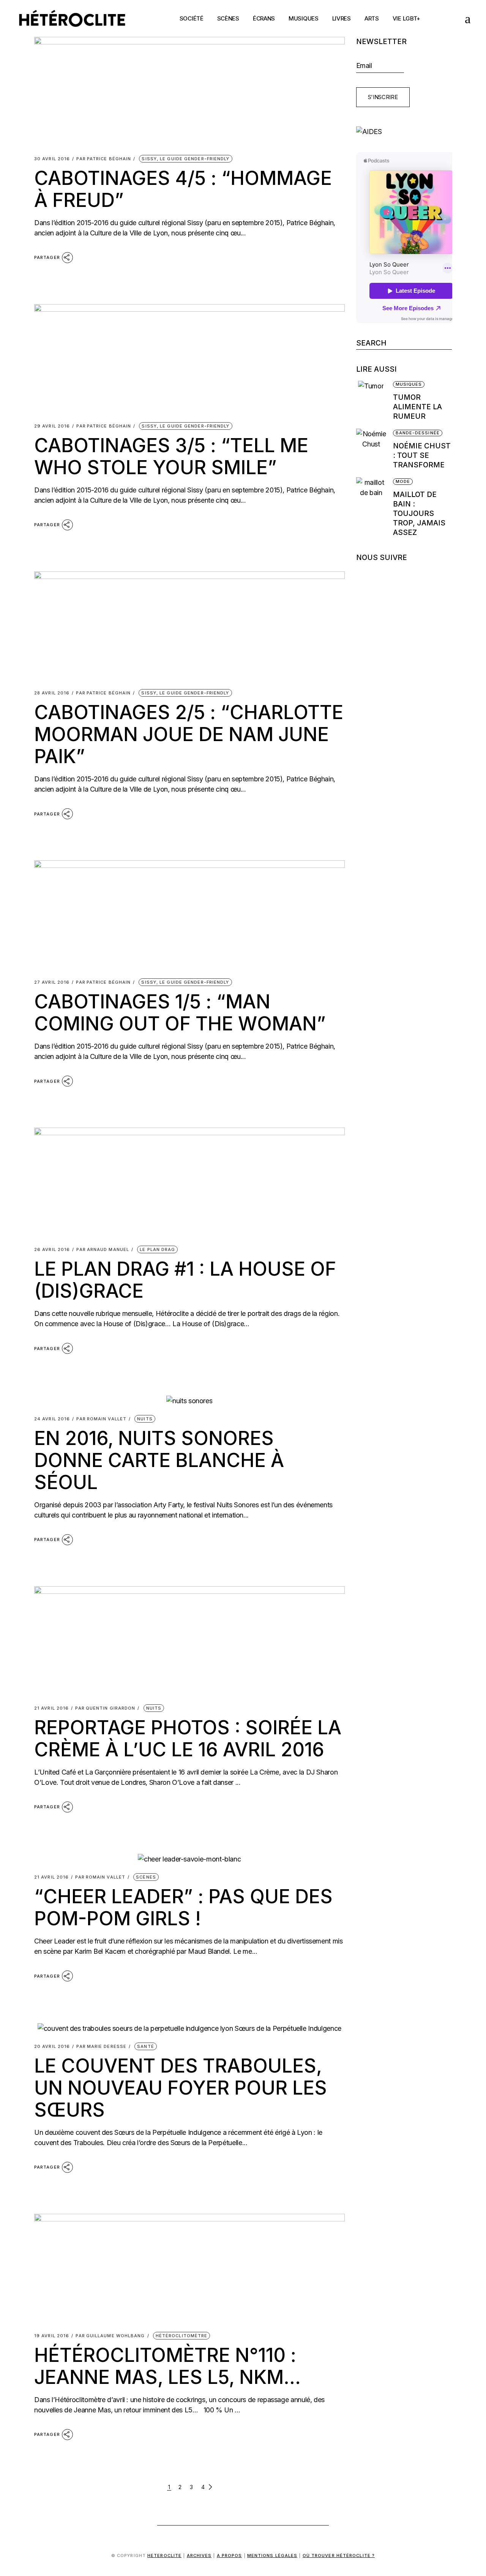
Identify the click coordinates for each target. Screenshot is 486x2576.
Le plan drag (157, 1249)
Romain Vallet (101, 1419)
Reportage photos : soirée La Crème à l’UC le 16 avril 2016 (188, 1738)
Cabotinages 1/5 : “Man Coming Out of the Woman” (180, 1013)
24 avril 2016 (52, 1419)
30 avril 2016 (52, 159)
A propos (230, 2555)
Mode (403, 481)
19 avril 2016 (52, 2336)
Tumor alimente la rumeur (417, 407)
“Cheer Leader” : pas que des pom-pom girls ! (183, 1907)
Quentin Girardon (105, 1708)
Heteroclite (164, 2555)
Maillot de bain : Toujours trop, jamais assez (419, 513)
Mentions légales (272, 2555)
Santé (146, 2046)
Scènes (146, 1877)
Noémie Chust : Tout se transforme (422, 455)
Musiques (409, 384)
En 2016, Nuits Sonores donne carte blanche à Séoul (159, 1460)
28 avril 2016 (52, 693)
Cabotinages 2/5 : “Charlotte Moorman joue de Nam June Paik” (189, 734)
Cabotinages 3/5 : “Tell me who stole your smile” (171, 456)
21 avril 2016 (51, 1708)
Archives (199, 2555)
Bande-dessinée (418, 433)
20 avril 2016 (52, 2047)
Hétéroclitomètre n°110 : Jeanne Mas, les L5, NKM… (167, 2366)
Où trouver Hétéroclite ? (339, 2555)
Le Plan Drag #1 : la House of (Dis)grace (185, 1280)
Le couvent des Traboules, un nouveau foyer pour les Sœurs (181, 2088)
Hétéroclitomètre (182, 2336)
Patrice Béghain (104, 159)
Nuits (145, 1419)
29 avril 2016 (52, 426)
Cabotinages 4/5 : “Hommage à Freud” (183, 189)
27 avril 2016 (52, 982)
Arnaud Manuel (103, 1250)
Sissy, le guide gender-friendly (185, 159)
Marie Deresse (101, 2047)
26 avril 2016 (52, 1250)
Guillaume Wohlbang (110, 2336)
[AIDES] (404, 132)
